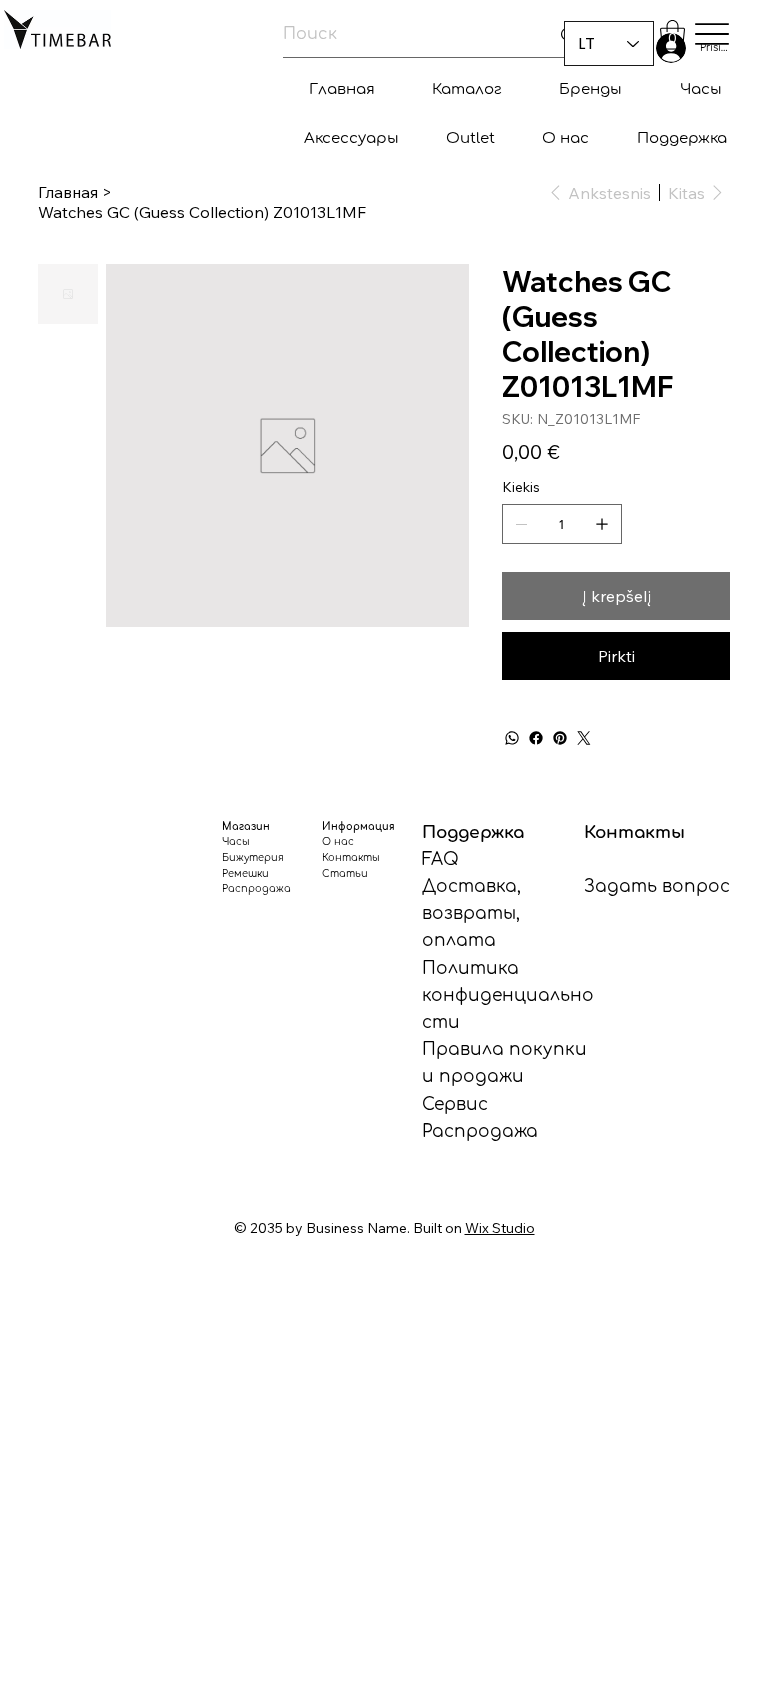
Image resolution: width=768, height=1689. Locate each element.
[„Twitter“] (584, 738)
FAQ (440, 859)
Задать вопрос (657, 886)
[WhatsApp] (512, 738)
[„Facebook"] (536, 738)
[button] (672, 35)
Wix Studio (500, 1228)
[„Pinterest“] (560, 738)
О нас (338, 841)
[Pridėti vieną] (602, 524)
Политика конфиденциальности (508, 995)
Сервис (455, 1104)
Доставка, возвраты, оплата (471, 913)
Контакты (351, 857)
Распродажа (480, 1131)
